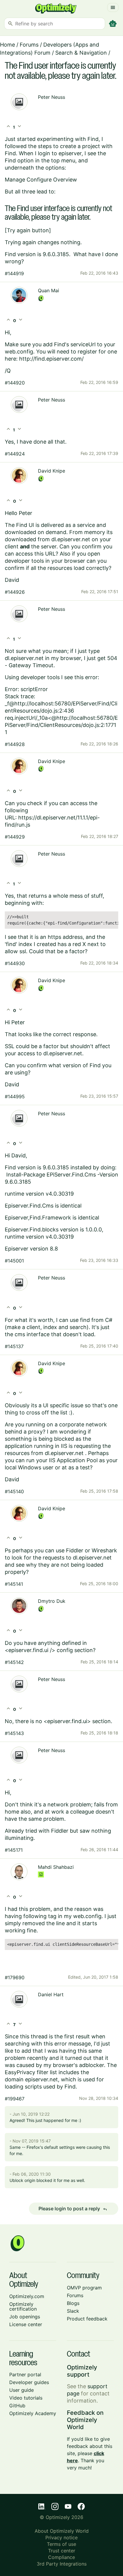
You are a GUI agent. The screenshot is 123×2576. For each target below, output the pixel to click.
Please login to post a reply (73, 2209)
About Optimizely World (62, 2531)
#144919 (14, 273)
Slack (73, 2311)
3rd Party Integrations (62, 2564)
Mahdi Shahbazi (56, 1867)
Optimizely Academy (33, 2413)
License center (26, 2324)
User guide (21, 2390)
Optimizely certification (23, 2306)
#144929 (15, 837)
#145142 (14, 1662)
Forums (29, 45)
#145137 (14, 1346)
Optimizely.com (27, 2296)
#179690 (15, 1977)
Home (7, 45)
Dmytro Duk (52, 1601)
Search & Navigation (81, 53)
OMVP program (84, 2288)
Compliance (61, 2557)
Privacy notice (61, 2537)
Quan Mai (49, 290)
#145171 (14, 1850)
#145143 (14, 1733)
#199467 (15, 2099)
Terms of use (61, 2544)
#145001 (14, 1261)
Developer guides (29, 2382)
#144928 (15, 744)
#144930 (15, 963)
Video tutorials (26, 2398)
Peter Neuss (51, 97)
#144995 (15, 1096)
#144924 (15, 454)
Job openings (25, 2317)
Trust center (62, 2551)
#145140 (14, 1491)
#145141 (14, 1584)
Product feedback (87, 2319)
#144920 (15, 383)
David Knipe (51, 471)
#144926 (15, 592)
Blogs (73, 2303)
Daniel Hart (51, 1994)
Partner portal (25, 2374)
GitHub (17, 2406)
